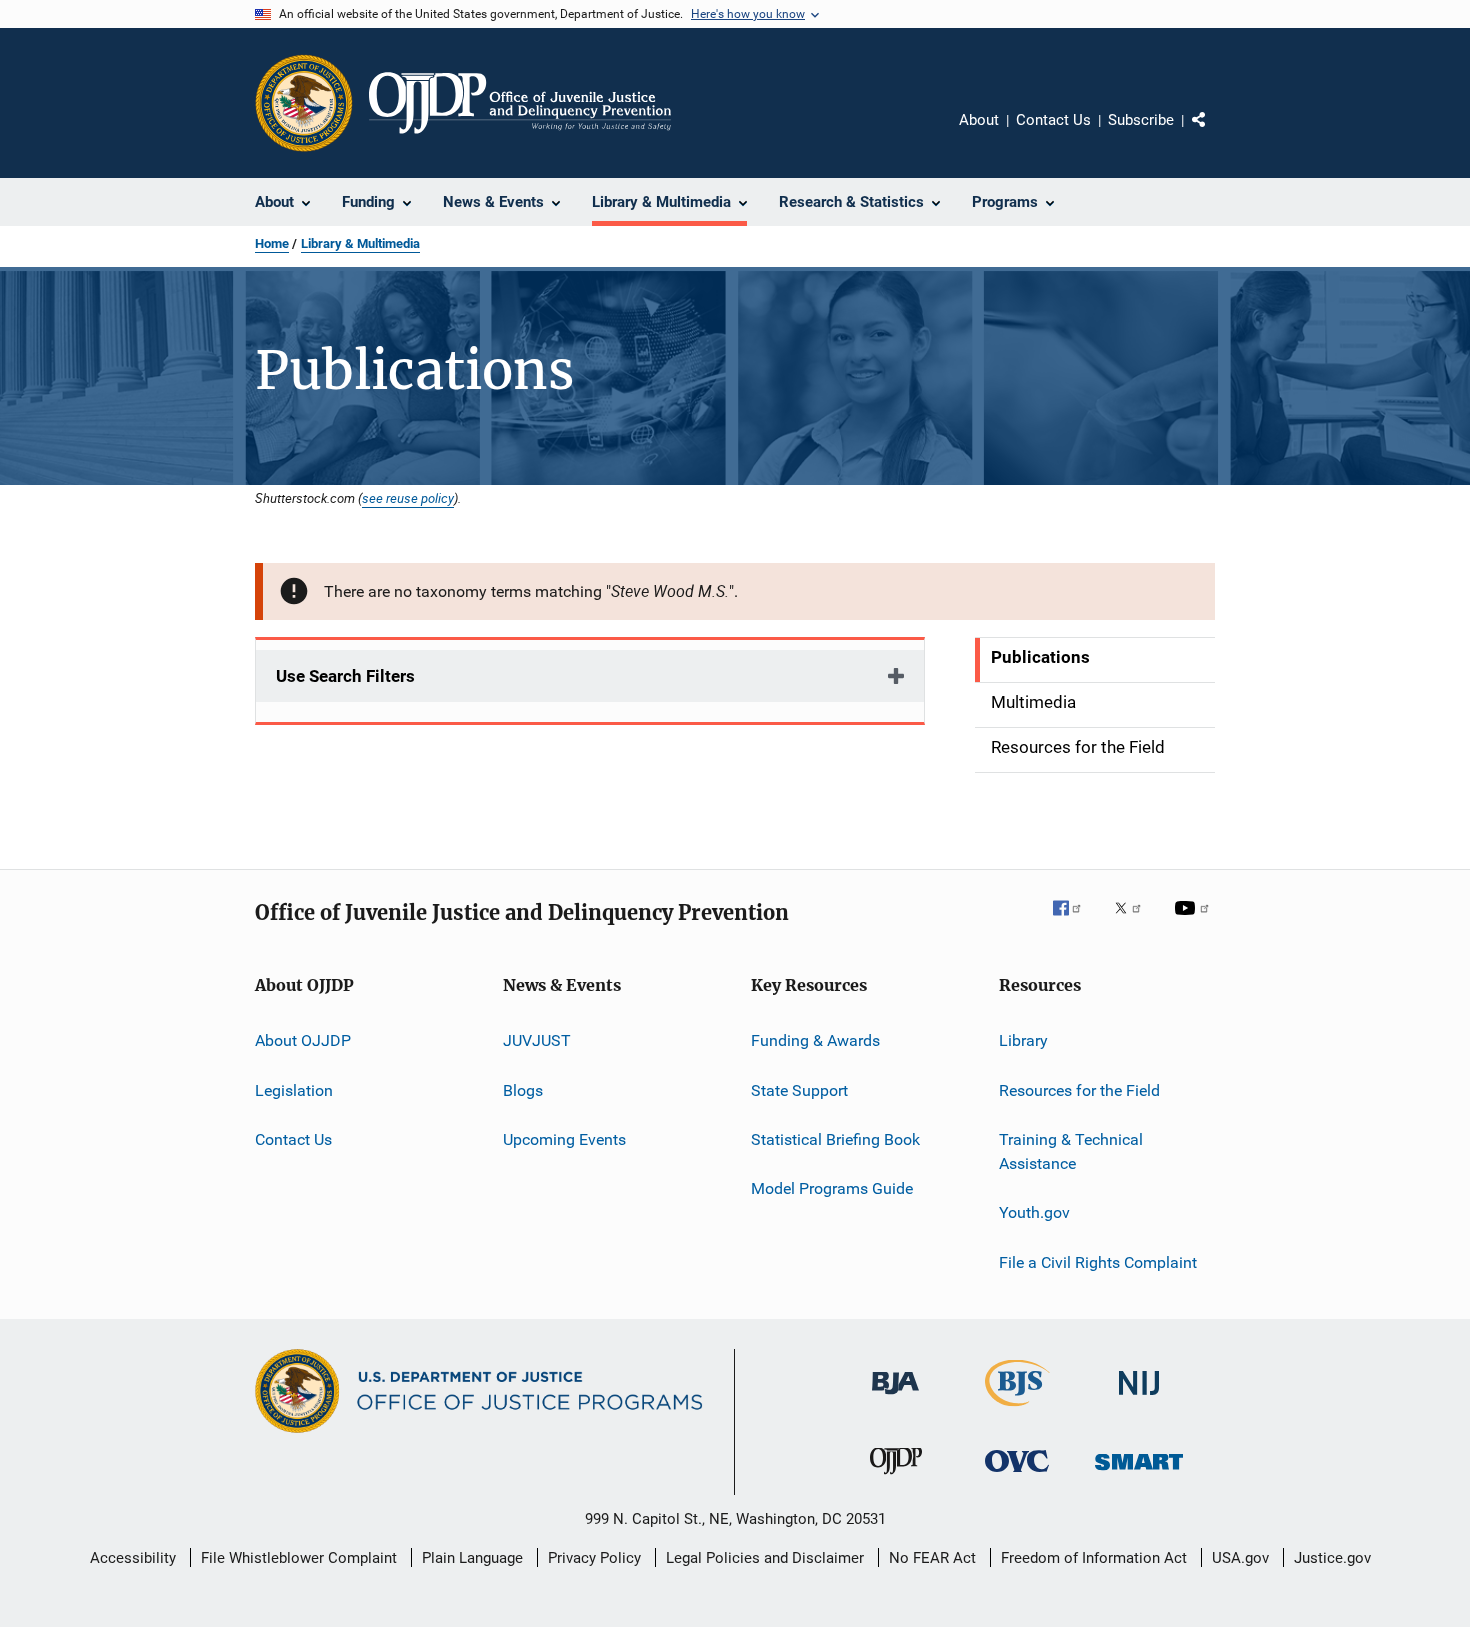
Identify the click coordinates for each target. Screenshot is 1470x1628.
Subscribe (1141, 120)
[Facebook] (1075, 922)
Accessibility (133, 1558)
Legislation (294, 1090)
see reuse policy (408, 498)
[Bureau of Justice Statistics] (1017, 1410)
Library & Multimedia (360, 243)
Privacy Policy (594, 1558)
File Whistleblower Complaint (299, 1558)
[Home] (520, 103)
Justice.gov (1332, 1558)
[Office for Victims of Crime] (1017, 1475)
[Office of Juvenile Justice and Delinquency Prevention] (896, 1478)
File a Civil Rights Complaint (1098, 1261)
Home (272, 243)
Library (1023, 1040)
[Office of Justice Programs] (304, 103)
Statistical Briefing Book (835, 1139)
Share (1215, 134)
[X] (1135, 922)
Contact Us (1053, 120)
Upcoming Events (564, 1139)
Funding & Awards (815, 1040)
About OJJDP (303, 1040)
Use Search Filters (345, 676)
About (979, 120)
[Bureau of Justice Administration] (895, 1398)
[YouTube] (1195, 922)
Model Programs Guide (832, 1188)
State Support (799, 1090)
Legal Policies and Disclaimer (765, 1558)
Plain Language (472, 1558)
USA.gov (1240, 1558)
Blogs (523, 1090)
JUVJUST (537, 1040)
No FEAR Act (932, 1558)
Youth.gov (1034, 1212)
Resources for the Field (1079, 1090)
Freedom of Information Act (1094, 1558)
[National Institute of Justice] (1139, 1398)
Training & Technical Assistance (1071, 1151)
